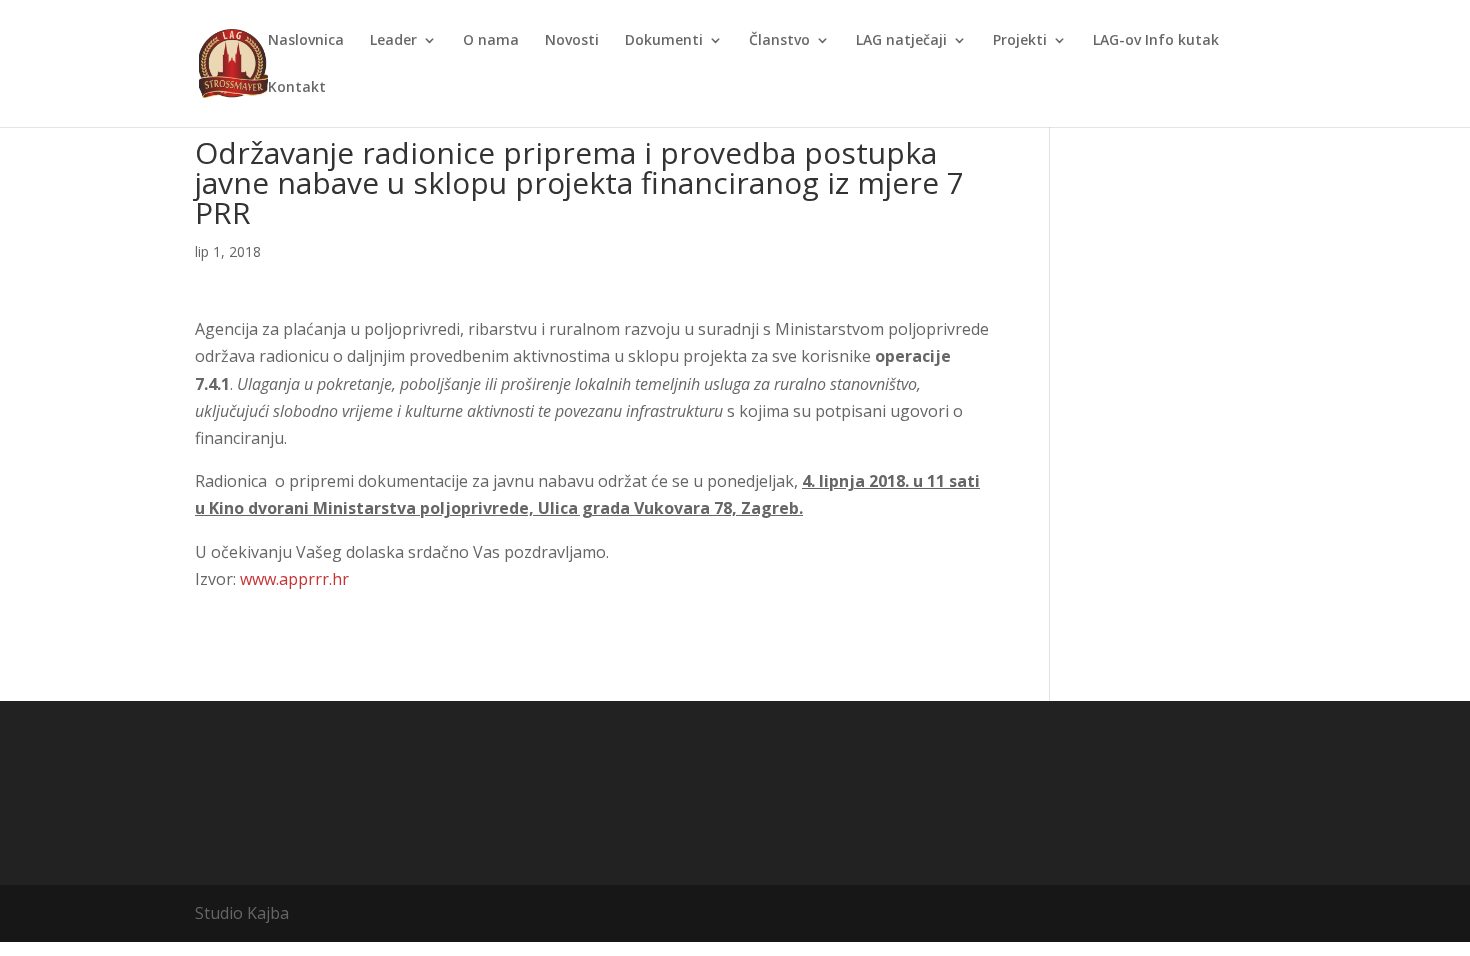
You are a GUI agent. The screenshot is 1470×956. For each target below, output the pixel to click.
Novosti (572, 41)
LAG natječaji (901, 41)
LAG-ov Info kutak (1156, 41)
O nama (491, 41)
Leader (393, 41)
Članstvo (779, 41)
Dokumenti (664, 41)
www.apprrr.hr (294, 579)
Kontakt (297, 88)
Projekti (1020, 41)
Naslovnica (306, 41)
